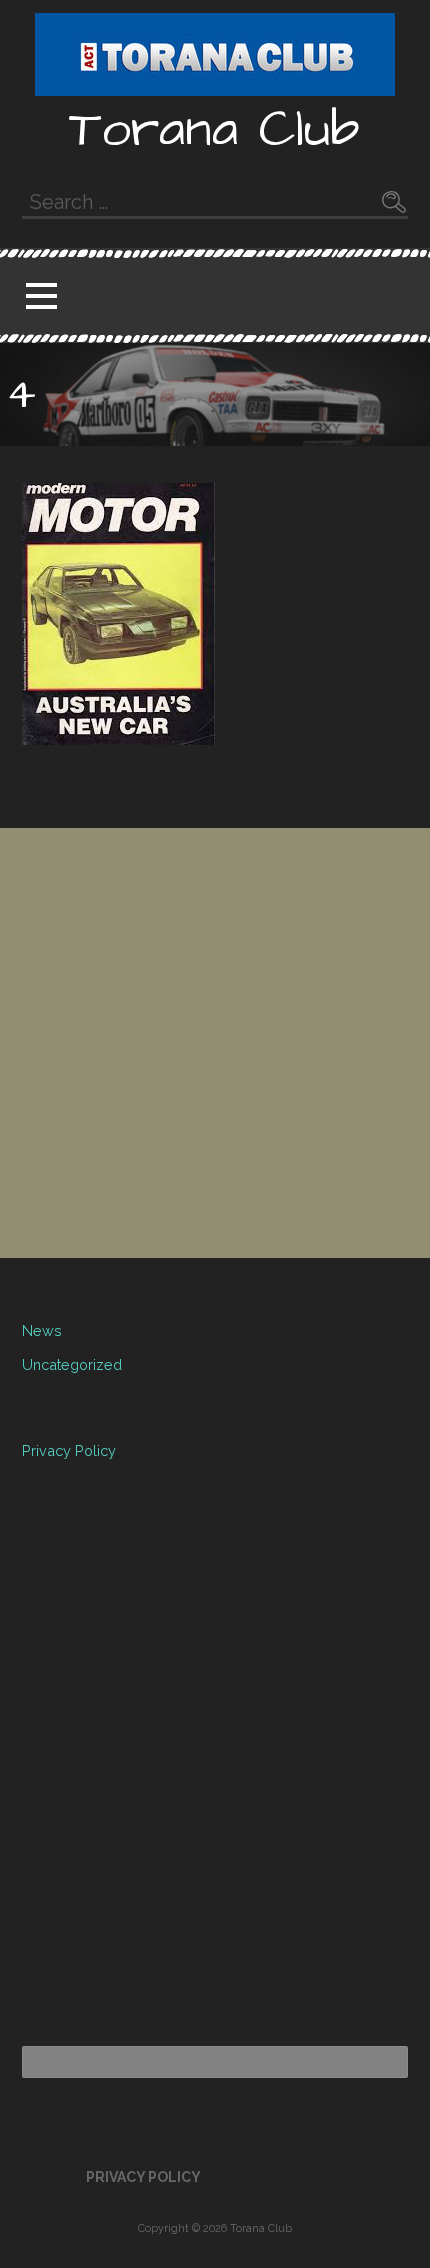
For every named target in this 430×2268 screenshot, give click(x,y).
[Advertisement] (215, 1043)
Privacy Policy (69, 1450)
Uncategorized (72, 1364)
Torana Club (214, 130)
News (42, 1330)
